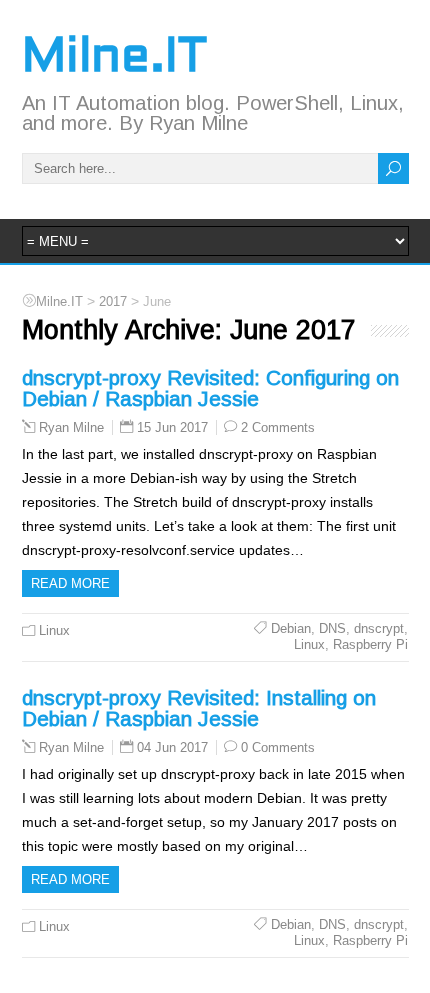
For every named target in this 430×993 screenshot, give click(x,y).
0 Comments (278, 747)
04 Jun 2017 (172, 747)
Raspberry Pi (370, 644)
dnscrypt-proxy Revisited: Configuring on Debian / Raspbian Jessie (210, 388)
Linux (54, 630)
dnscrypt (379, 628)
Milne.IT (114, 58)
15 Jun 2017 (172, 427)
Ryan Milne (71, 428)
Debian (291, 628)
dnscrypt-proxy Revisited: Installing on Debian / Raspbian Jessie (199, 708)
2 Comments (278, 427)
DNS (332, 628)
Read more (70, 583)
